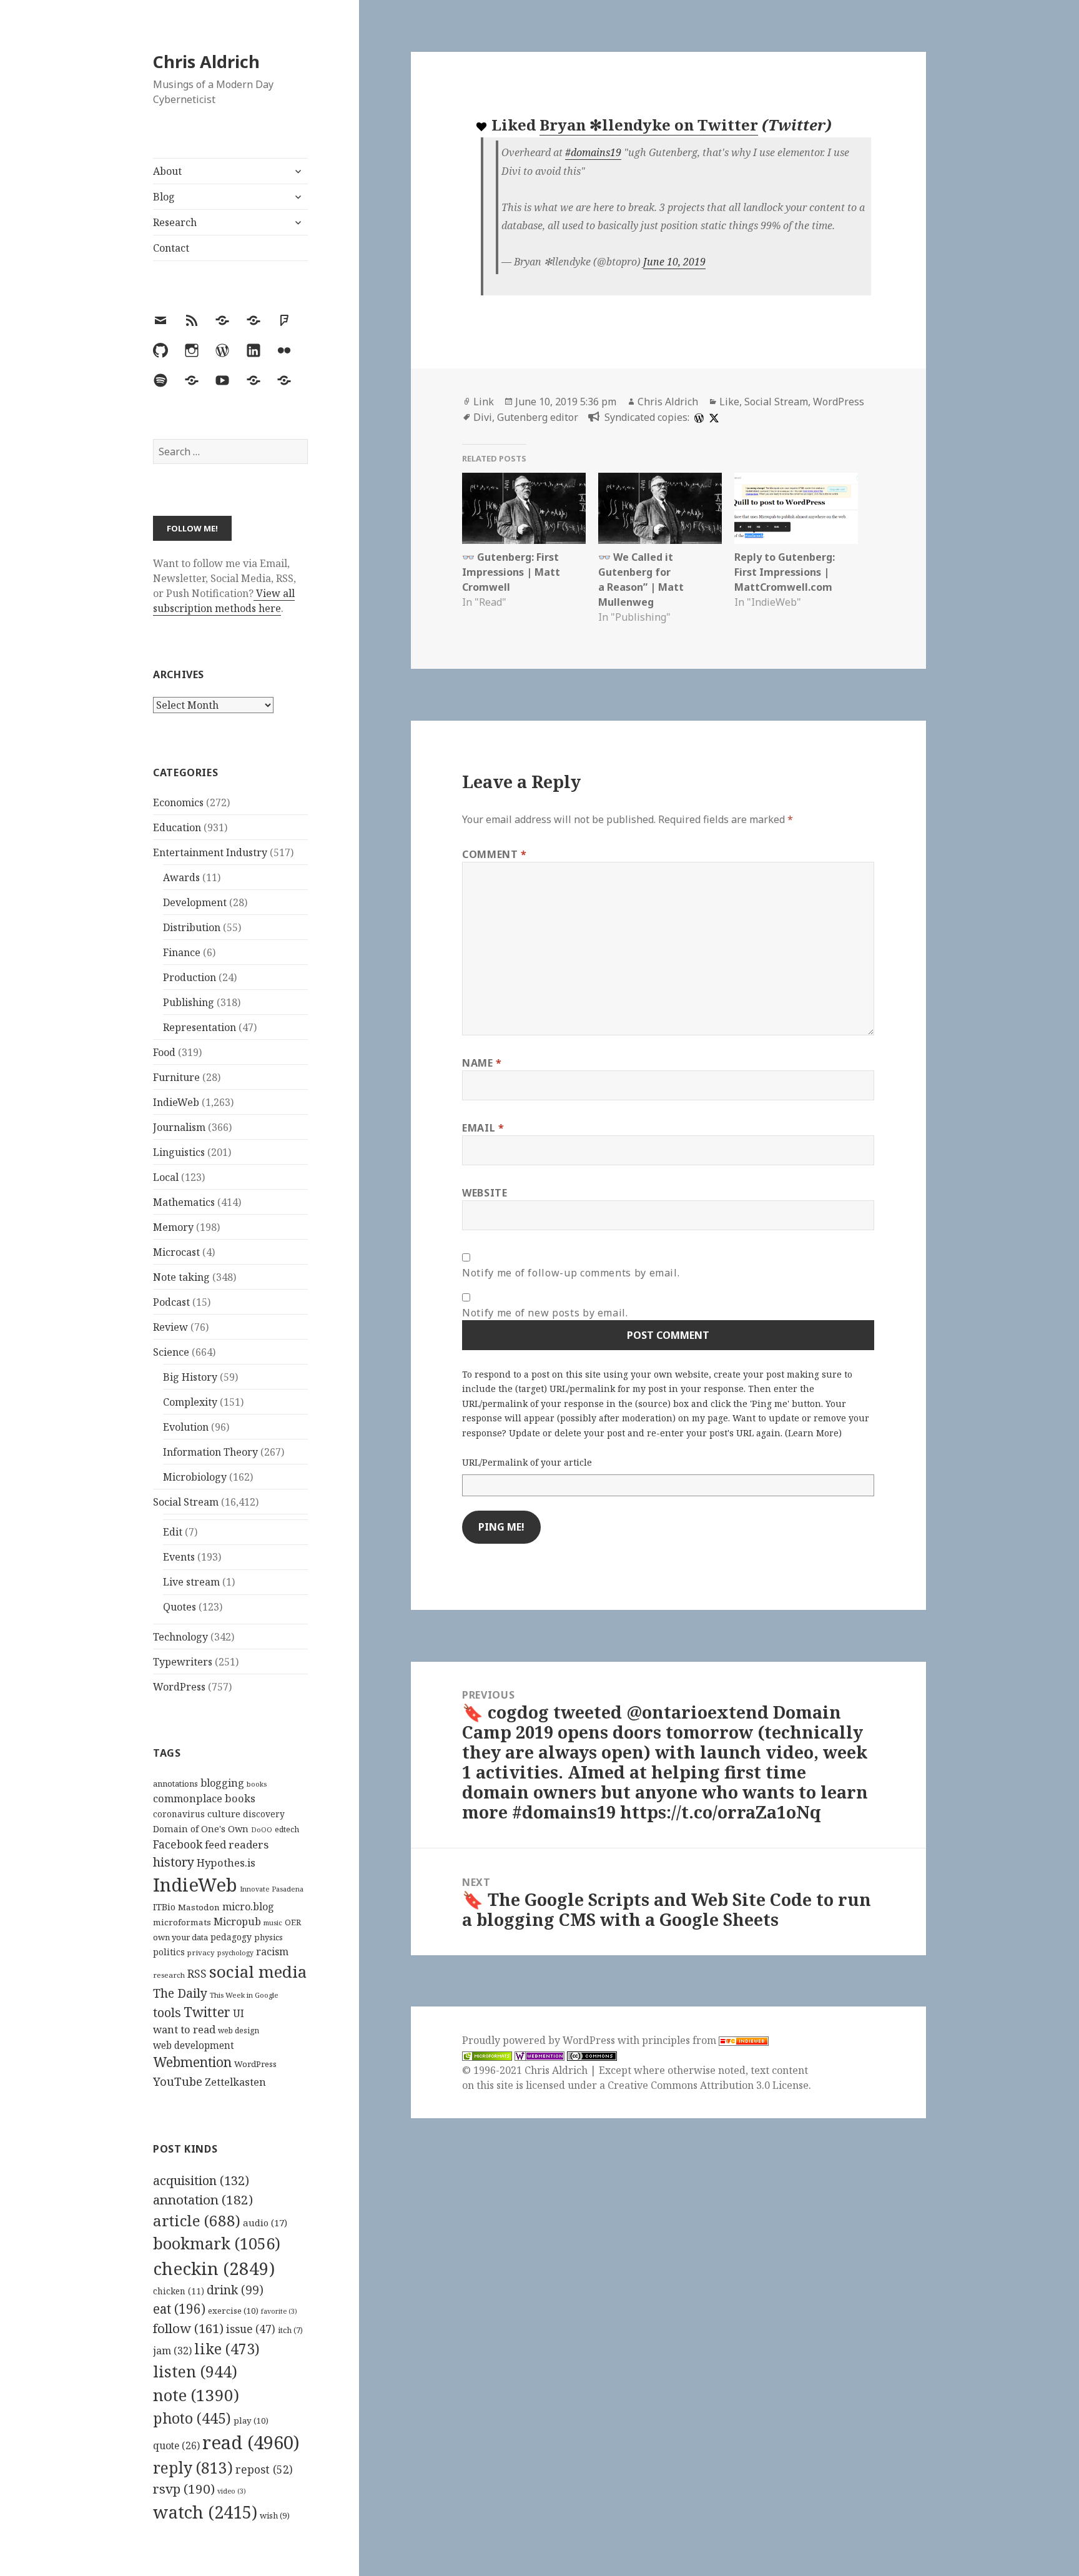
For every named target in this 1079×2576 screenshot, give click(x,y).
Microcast (176, 1252)
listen (195, 2371)
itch (290, 2330)
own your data (180, 1937)
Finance (182, 952)
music (273, 1922)
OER (293, 1922)
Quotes (180, 1607)
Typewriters (183, 1662)
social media (258, 1971)
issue (251, 2329)
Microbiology (195, 1477)
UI (239, 2013)
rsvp (184, 2489)
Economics (178, 802)
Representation (200, 1027)
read (251, 2442)
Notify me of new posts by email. (545, 1313)
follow (188, 2328)
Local (166, 1177)
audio (265, 2223)
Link (484, 402)
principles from (680, 2040)
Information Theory (210, 1452)
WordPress (179, 1687)
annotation (203, 2199)
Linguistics (179, 1152)
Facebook (178, 1844)
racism (272, 1952)
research (169, 1975)
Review (170, 1327)
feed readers (237, 1844)
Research (175, 222)
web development (194, 2046)
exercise (233, 2311)
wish (275, 2515)
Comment (495, 854)
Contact (171, 248)
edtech (287, 1829)
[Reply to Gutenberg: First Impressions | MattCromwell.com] (796, 508)
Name (482, 1063)
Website (485, 1193)
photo (192, 2418)
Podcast (171, 1302)
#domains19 (593, 152)
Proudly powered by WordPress (540, 2040)
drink (235, 2290)
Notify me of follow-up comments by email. (571, 1273)
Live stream (191, 1582)
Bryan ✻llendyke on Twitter (649, 125)
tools (167, 2012)
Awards (181, 877)
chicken (179, 2291)
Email (483, 1128)
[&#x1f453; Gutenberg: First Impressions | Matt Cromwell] (524, 508)
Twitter (207, 2012)
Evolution (186, 1427)
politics (169, 1952)
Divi (483, 417)
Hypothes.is (226, 1863)
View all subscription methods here (224, 601)
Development (195, 902)
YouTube (178, 2081)
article (197, 2220)
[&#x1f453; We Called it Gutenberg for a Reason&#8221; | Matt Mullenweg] (660, 508)
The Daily (180, 1993)
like (227, 2349)
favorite (279, 2311)
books (257, 1784)
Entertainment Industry (210, 852)
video (232, 2491)
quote (176, 2445)
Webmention (192, 2062)
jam (172, 2351)
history (174, 1862)
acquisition (201, 2180)
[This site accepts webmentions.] (539, 2055)
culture (224, 1814)
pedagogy (231, 1937)
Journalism (179, 1127)
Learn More (813, 1433)
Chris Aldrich (206, 62)
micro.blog (248, 1907)
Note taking (181, 1277)
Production (190, 977)
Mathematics (184, 1202)
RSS (197, 1974)
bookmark (217, 2243)
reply (193, 2468)
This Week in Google (244, 1995)
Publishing (189, 1002)
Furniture (176, 1077)
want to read (184, 2029)
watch (205, 2512)
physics (269, 1937)
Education (177, 827)
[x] (712, 417)
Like (729, 402)
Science (171, 1352)
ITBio (164, 1907)
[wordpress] (697, 417)
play (251, 2421)
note (196, 2395)
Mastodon (199, 1907)
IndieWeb (176, 1102)
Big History (190, 1377)
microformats (182, 1922)
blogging (222, 1783)
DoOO (262, 1830)
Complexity (190, 1402)
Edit (173, 1532)
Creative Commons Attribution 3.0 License (708, 2085)
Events (179, 1557)
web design (239, 2031)
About (167, 171)
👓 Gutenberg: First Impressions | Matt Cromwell (511, 572)
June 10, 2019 (674, 262)
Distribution (192, 927)
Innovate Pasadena (272, 1889)
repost (264, 2469)
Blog (164, 197)
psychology (235, 1953)
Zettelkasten (235, 2082)
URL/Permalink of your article (527, 1462)
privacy (201, 1952)
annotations (175, 1784)
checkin (214, 2268)
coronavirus (179, 1814)
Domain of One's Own (201, 1829)
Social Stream (186, 1502)
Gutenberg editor (538, 417)
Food (164, 1052)
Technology (180, 1637)
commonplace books (204, 1798)
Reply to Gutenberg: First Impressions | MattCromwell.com (785, 572)
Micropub (237, 1922)
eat (179, 2309)
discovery (264, 1814)
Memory (173, 1227)
